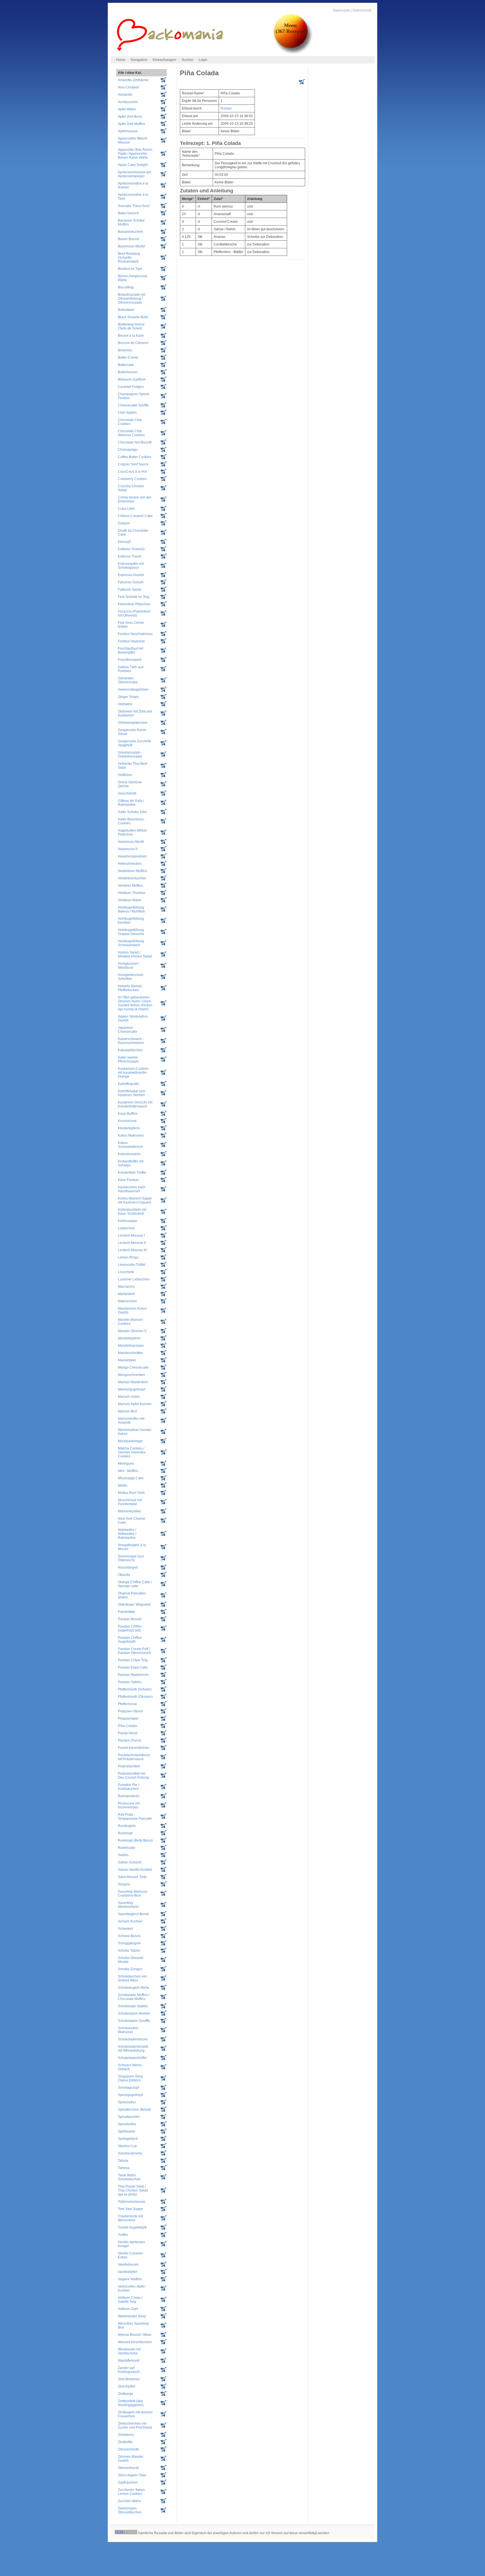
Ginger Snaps (128, 697)
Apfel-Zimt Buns (130, 117)
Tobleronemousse (132, 2202)
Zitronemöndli (128, 2449)
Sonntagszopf (128, 2088)
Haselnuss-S (128, 849)
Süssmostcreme (130, 2153)
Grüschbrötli (127, 793)
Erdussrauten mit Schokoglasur (131, 566)
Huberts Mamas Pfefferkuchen (130, 988)
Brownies (125, 350)
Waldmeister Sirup (132, 2316)
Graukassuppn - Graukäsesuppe (130, 754)
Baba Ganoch (128, 213)
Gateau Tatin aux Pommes (131, 669)
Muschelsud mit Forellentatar (130, 1502)
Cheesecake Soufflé (133, 405)
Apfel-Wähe (127, 109)
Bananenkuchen (131, 232)
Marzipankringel (130, 1441)
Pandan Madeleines (133, 1675)
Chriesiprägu (128, 450)
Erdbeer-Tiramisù (131, 549)
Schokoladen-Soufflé (134, 2021)
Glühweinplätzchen (133, 723)
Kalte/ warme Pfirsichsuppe (128, 1059)
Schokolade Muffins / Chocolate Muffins (134, 1997)
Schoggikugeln (129, 1943)
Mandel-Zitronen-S (132, 1331)
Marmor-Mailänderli (133, 1382)
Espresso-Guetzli (131, 575)
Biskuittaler (126, 310)
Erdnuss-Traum (130, 556)
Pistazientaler (128, 1719)
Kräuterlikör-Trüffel (132, 1173)
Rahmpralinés (129, 1796)
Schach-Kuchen (130, 1921)
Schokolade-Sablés (133, 2006)
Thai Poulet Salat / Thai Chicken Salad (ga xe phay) (133, 2190)
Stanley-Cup (127, 2146)
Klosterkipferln (129, 1128)
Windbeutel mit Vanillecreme (129, 2351)
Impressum (342, 10)
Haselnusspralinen (132, 856)
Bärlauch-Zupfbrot (132, 379)
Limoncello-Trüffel (132, 1265)
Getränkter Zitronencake (128, 680)
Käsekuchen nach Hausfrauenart (132, 1189)
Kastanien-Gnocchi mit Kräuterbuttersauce (135, 1104)
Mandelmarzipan (131, 1346)
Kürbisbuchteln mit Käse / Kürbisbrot (132, 1212)
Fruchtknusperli (130, 660)
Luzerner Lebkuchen (134, 1279)
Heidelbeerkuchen (132, 878)
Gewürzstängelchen (133, 689)
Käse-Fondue (128, 1180)
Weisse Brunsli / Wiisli (135, 2335)
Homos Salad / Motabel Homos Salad (135, 954)
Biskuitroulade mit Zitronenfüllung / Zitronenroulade (131, 299)
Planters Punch (130, 1740)
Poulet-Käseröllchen (133, 1748)
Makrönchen (127, 1301)
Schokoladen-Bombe (134, 2013)
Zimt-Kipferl (127, 2386)
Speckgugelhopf (130, 2095)
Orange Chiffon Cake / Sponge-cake (135, 1584)
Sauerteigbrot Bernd (133, 1914)
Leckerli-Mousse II (132, 1243)
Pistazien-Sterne (131, 1711)
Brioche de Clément (133, 343)
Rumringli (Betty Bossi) (135, 1840)
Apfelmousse (128, 131)
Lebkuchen (126, 1228)
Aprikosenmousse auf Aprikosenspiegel (134, 174)
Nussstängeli (128, 1567)
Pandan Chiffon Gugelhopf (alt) (130, 1628)
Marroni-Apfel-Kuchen (135, 1404)
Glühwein (125, 704)
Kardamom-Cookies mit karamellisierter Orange (133, 1073)
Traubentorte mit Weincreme (130, 2218)
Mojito (123, 1485)
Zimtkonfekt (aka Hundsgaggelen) (131, 2403)
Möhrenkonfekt (129, 1511)
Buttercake (126, 365)
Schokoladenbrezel (133, 2039)
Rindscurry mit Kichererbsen (129, 1805)
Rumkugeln (127, 1826)
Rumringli (125, 1833)
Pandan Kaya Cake (133, 1667)
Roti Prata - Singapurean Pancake (135, 1817)
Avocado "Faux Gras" (134, 206)
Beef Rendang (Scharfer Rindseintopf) (129, 258)
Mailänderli (126, 1294)
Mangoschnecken (131, 1375)
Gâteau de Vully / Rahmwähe (131, 803)
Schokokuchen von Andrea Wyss (132, 1978)
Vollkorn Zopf (128, 2309)
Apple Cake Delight (133, 165)
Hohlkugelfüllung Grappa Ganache (131, 932)
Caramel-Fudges (131, 387)
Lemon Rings (128, 1257)
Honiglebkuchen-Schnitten (131, 977)
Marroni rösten (129, 1397)
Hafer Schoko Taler (132, 812)
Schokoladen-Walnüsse (129, 2030)
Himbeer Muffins (130, 886)
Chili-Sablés (127, 413)
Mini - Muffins (128, 1471)
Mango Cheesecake (133, 1367)
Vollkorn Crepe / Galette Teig (130, 2300)
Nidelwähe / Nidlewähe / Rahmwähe (127, 1534)
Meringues (126, 1464)
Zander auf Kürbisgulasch (129, 2370)
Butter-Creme (128, 358)
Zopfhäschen (128, 2482)
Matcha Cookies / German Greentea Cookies (132, 1452)
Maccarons (126, 1287)
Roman (226, 108)
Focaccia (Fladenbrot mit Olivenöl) (134, 613)
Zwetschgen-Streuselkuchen (130, 2510)
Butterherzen (128, 372)
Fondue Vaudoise (131, 641)
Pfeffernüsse (127, 1704)
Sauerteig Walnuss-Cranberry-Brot (133, 1894)
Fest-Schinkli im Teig (134, 597)
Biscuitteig (126, 287)
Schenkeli (125, 1929)
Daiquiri (124, 523)
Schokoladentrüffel (132, 2058)
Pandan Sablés (130, 1682)
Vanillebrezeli (128, 2265)
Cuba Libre (126, 509)
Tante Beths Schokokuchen (129, 2177)
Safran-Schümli (130, 1862)
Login (203, 60)
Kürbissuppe (128, 1221)
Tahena (124, 2168)
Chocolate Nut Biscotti (135, 442)
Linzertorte (126, 1272)
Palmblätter (127, 1612)
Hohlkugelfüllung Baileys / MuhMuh (131, 909)
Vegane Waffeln (130, 2279)
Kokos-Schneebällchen (130, 1145)
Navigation (139, 60)
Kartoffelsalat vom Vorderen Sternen (131, 1093)
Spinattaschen (129, 2117)
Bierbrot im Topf (130, 269)
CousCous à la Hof (132, 472)
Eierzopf (124, 542)
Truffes (123, 2235)
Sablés (123, 1855)
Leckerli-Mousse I (131, 1235)
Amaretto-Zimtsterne (133, 80)
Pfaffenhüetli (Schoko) (135, 1689)
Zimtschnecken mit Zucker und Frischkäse (135, 2425)
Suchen (187, 60)
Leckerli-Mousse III (132, 1250)
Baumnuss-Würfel (131, 246)
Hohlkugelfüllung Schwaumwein (131, 943)
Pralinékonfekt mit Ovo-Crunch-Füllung (133, 1776)
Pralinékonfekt (129, 1766)
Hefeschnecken (130, 864)
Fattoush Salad (129, 590)
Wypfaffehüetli (129, 2361)
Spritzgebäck (128, 2139)
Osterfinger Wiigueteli (134, 1605)
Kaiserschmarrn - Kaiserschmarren (131, 1041)
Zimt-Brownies (129, 2379)
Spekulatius (127, 2102)
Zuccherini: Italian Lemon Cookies (131, 2492)
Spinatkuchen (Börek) (134, 2110)
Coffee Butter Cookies (135, 457)
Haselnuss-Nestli (131, 842)
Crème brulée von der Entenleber (135, 499)
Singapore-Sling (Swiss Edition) (130, 2078)
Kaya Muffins (128, 1114)
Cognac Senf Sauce (133, 464)
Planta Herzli (128, 1733)
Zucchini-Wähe (129, 2501)
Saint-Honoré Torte (132, 1877)
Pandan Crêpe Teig (133, 1660)
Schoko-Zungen (130, 1969)
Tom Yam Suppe (130, 2209)
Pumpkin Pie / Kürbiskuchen (128, 1787)
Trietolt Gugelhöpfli (132, 2227)
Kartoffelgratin (129, 1084)
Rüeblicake (127, 1848)
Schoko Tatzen (129, 1951)
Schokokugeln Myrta (133, 1988)
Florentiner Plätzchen (134, 604)
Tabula (123, 2161)
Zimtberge (126, 2394)
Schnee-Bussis (129, 1936)
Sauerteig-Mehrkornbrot (128, 1905)
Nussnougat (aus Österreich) (131, 1558)
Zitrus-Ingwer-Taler (132, 2475)
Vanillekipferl (128, 2272)
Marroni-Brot (127, 1411)
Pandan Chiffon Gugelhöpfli (130, 1640)
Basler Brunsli (129, 239)
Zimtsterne (126, 2435)
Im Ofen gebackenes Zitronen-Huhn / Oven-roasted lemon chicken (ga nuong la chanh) (135, 1003)
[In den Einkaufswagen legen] (302, 83)
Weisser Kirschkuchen (135, 2342)
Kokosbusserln (129, 1154)
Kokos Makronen (131, 1135)
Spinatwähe (127, 2124)
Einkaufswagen (164, 60)
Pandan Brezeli (130, 1619)
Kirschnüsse (127, 1121)
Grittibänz (125, 775)
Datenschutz (362, 10)
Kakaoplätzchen (130, 1050)
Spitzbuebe (127, 2131)
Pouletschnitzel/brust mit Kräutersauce (134, 1757)
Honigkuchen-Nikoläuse (129, 966)
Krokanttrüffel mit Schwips (131, 1163)
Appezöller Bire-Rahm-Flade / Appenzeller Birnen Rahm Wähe (135, 154)
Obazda (124, 1575)
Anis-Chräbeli (128, 87)
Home (121, 60)
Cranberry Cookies (132, 479)
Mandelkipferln (129, 1338)
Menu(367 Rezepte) (290, 28)
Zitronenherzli (128, 2468)
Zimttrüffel (125, 2442)
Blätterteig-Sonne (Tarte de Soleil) (131, 326)
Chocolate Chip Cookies (130, 422)
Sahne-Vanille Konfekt (135, 1870)
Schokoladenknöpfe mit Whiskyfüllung (133, 2049)
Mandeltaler (127, 1360)
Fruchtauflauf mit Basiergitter (131, 650)
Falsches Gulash (131, 582)
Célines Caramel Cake (135, 516)
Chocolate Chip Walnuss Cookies (131, 433)
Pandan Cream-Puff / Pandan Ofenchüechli (134, 1651)
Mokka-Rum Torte (131, 1493)
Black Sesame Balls (133, 317)
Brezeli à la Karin (131, 336)
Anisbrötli (125, 95)
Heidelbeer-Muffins (132, 871)
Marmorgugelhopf (131, 1389)
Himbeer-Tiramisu (132, 893)
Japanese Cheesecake (128, 1030)
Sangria (124, 1884)
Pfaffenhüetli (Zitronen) (135, 1697)
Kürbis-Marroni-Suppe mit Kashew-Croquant (135, 1200)
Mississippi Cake (131, 1478)
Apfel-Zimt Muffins (131, 124)
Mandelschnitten (131, 1353)
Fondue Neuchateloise (135, 634)
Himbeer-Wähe (130, 900)
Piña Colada (127, 1726)
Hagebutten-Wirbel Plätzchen (132, 832)
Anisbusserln (128, 102)
